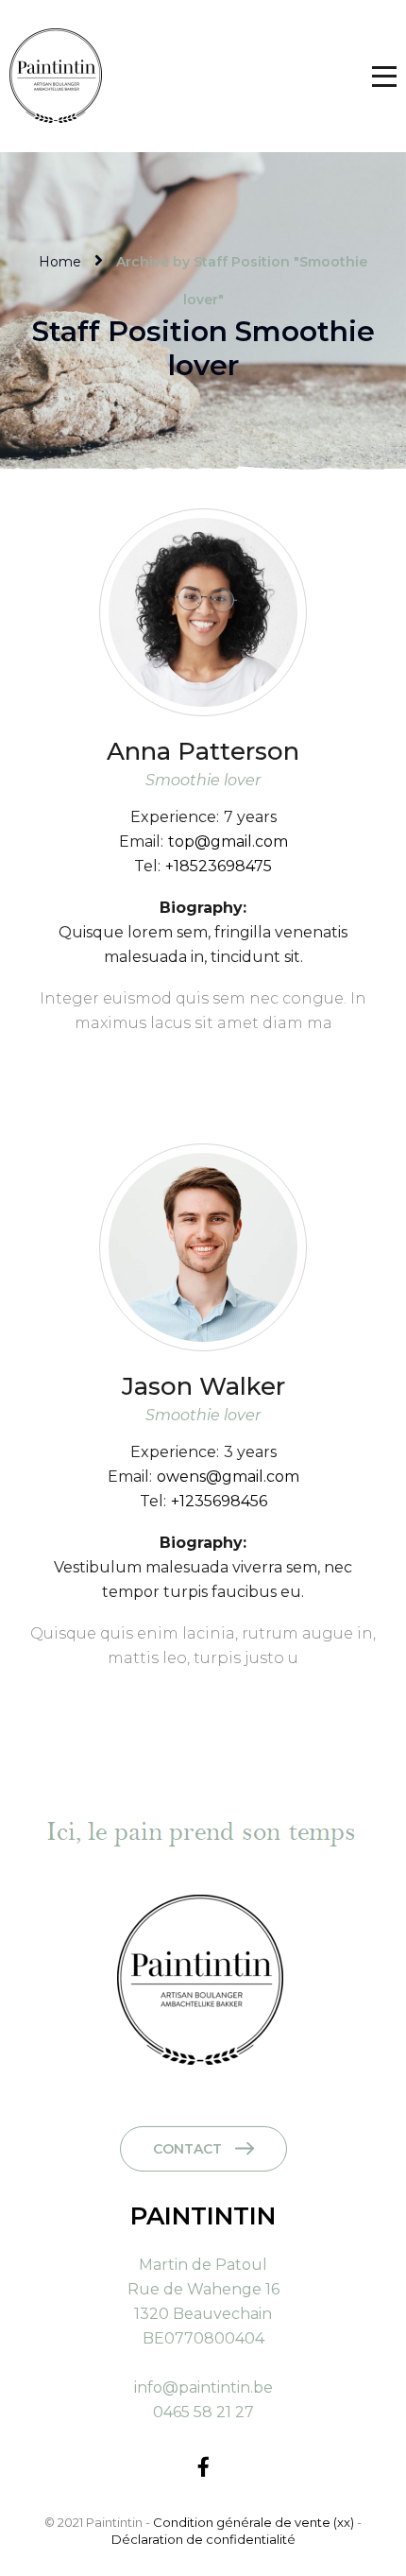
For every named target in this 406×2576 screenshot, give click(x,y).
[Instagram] (250, 1064)
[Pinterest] (219, 1064)
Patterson (203, 751)
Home (60, 262)
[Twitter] (187, 1064)
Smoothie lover (203, 780)
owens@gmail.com (228, 1477)
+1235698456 (219, 1501)
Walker (203, 1386)
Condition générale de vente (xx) (255, 2522)
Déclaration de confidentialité (203, 2539)
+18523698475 (219, 866)
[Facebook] (156, 1064)
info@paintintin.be (203, 2387)
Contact (187, 2149)
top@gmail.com (228, 841)
